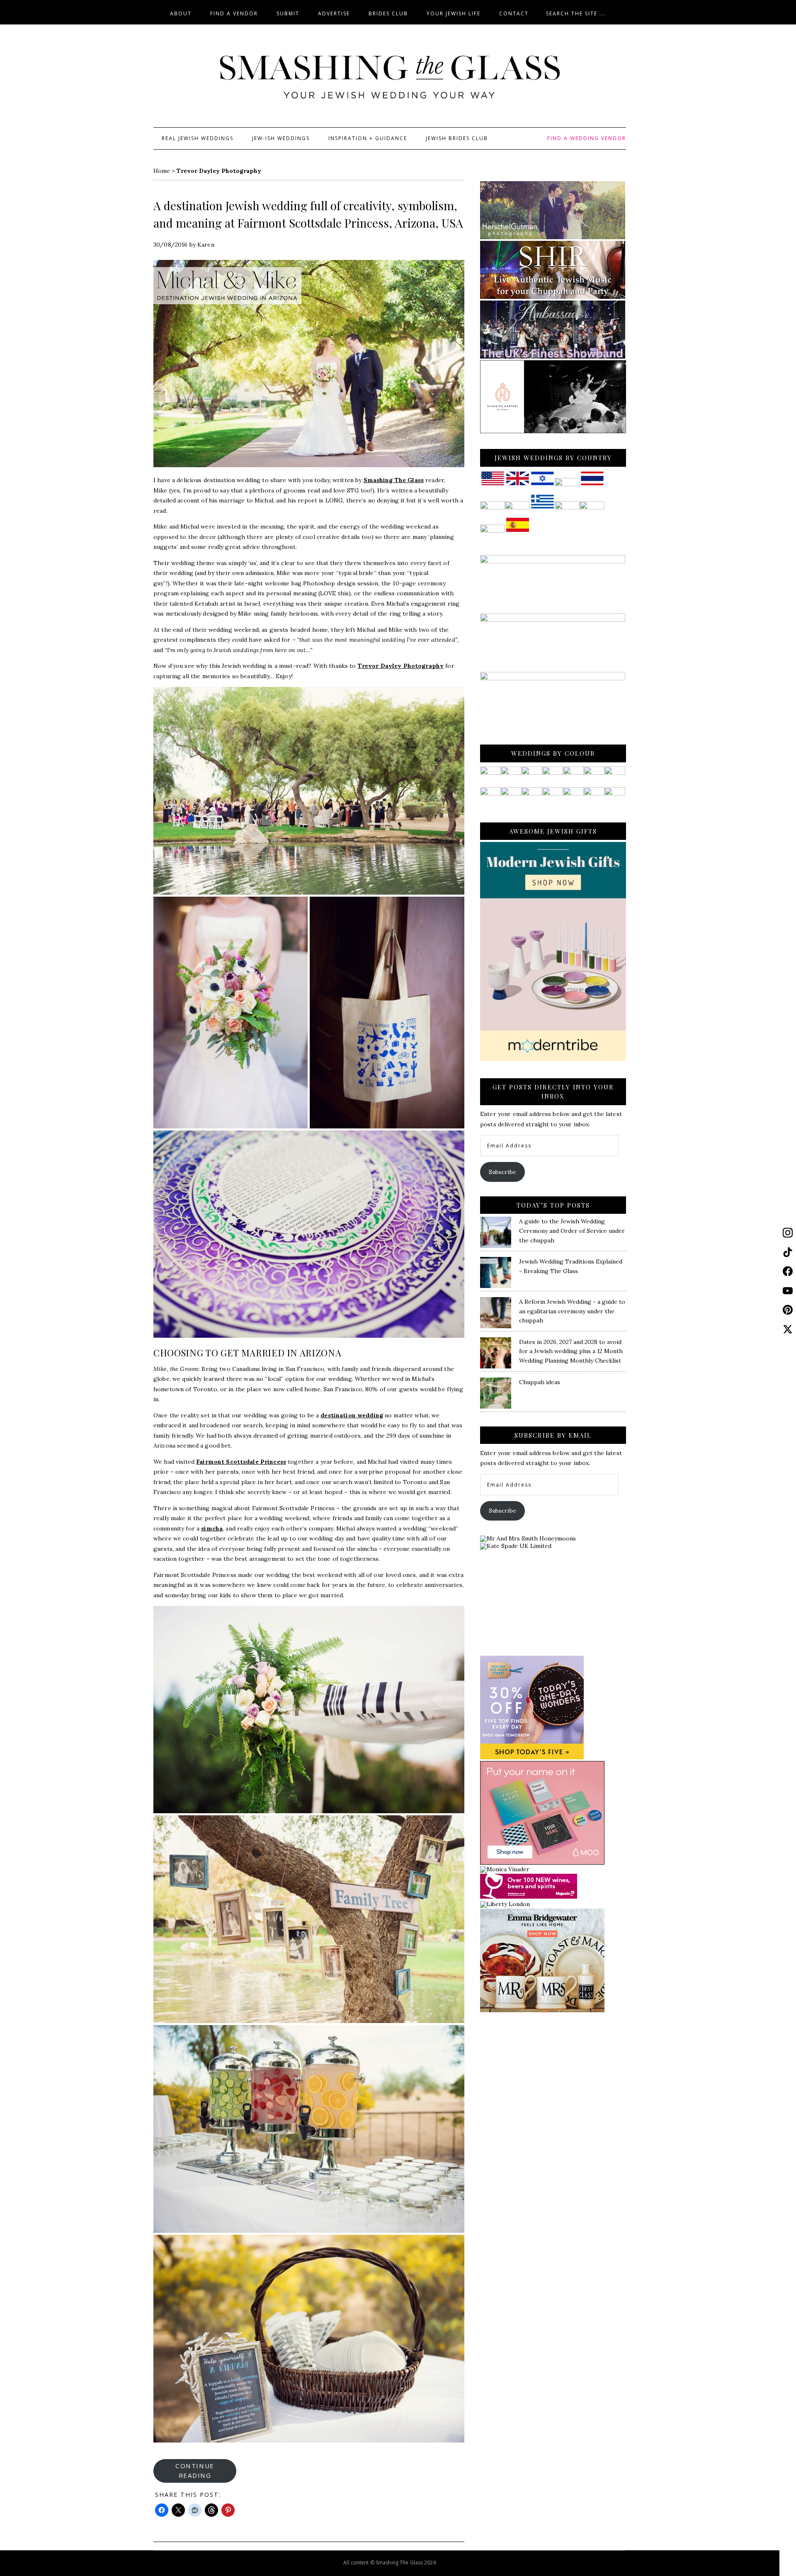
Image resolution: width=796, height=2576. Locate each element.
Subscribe (502, 1172)
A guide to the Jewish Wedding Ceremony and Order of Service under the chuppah (572, 1231)
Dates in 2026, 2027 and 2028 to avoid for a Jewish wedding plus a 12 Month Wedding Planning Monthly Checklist (571, 1351)
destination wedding (352, 1415)
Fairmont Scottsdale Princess (241, 1462)
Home (162, 171)
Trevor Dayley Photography (401, 666)
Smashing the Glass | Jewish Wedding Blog (390, 78)
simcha (212, 1528)
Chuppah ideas (540, 1382)
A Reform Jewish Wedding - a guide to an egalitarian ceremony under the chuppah (572, 1311)
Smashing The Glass (394, 480)
